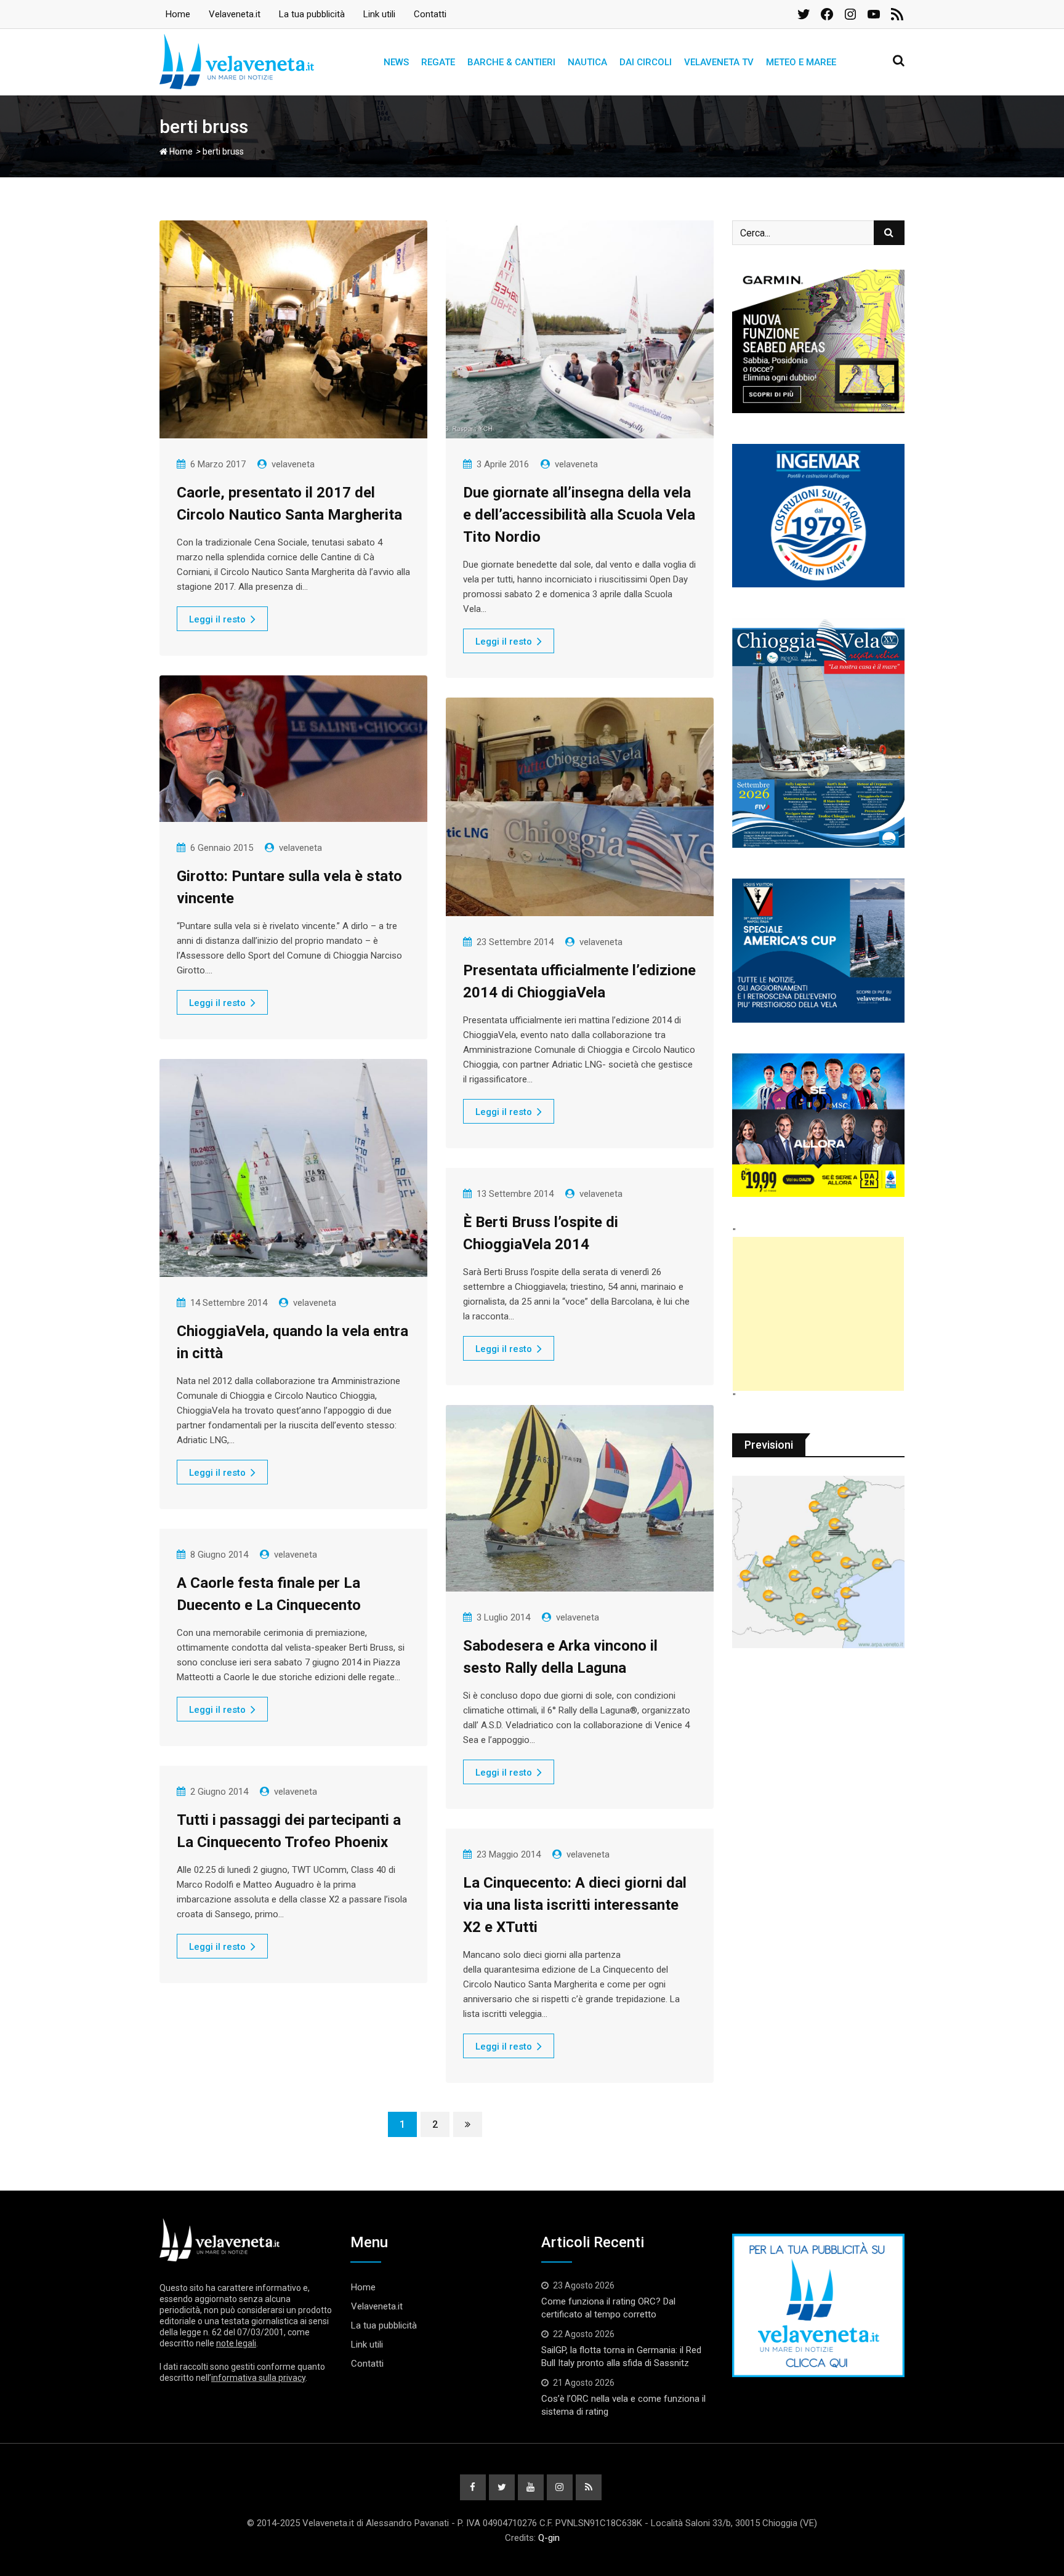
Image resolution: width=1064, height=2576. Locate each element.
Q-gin (549, 2538)
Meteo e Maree (801, 62)
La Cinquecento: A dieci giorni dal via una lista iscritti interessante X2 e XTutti (575, 1905)
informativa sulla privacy (258, 2378)
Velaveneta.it (235, 14)
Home (178, 14)
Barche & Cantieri (511, 62)
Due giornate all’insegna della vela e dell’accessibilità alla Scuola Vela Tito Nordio (579, 515)
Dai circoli (646, 62)
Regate (438, 62)
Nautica (587, 62)
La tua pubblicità (312, 14)
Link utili (379, 14)
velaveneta (293, 464)
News (396, 62)
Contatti (430, 14)
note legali (236, 2343)
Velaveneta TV (719, 62)
